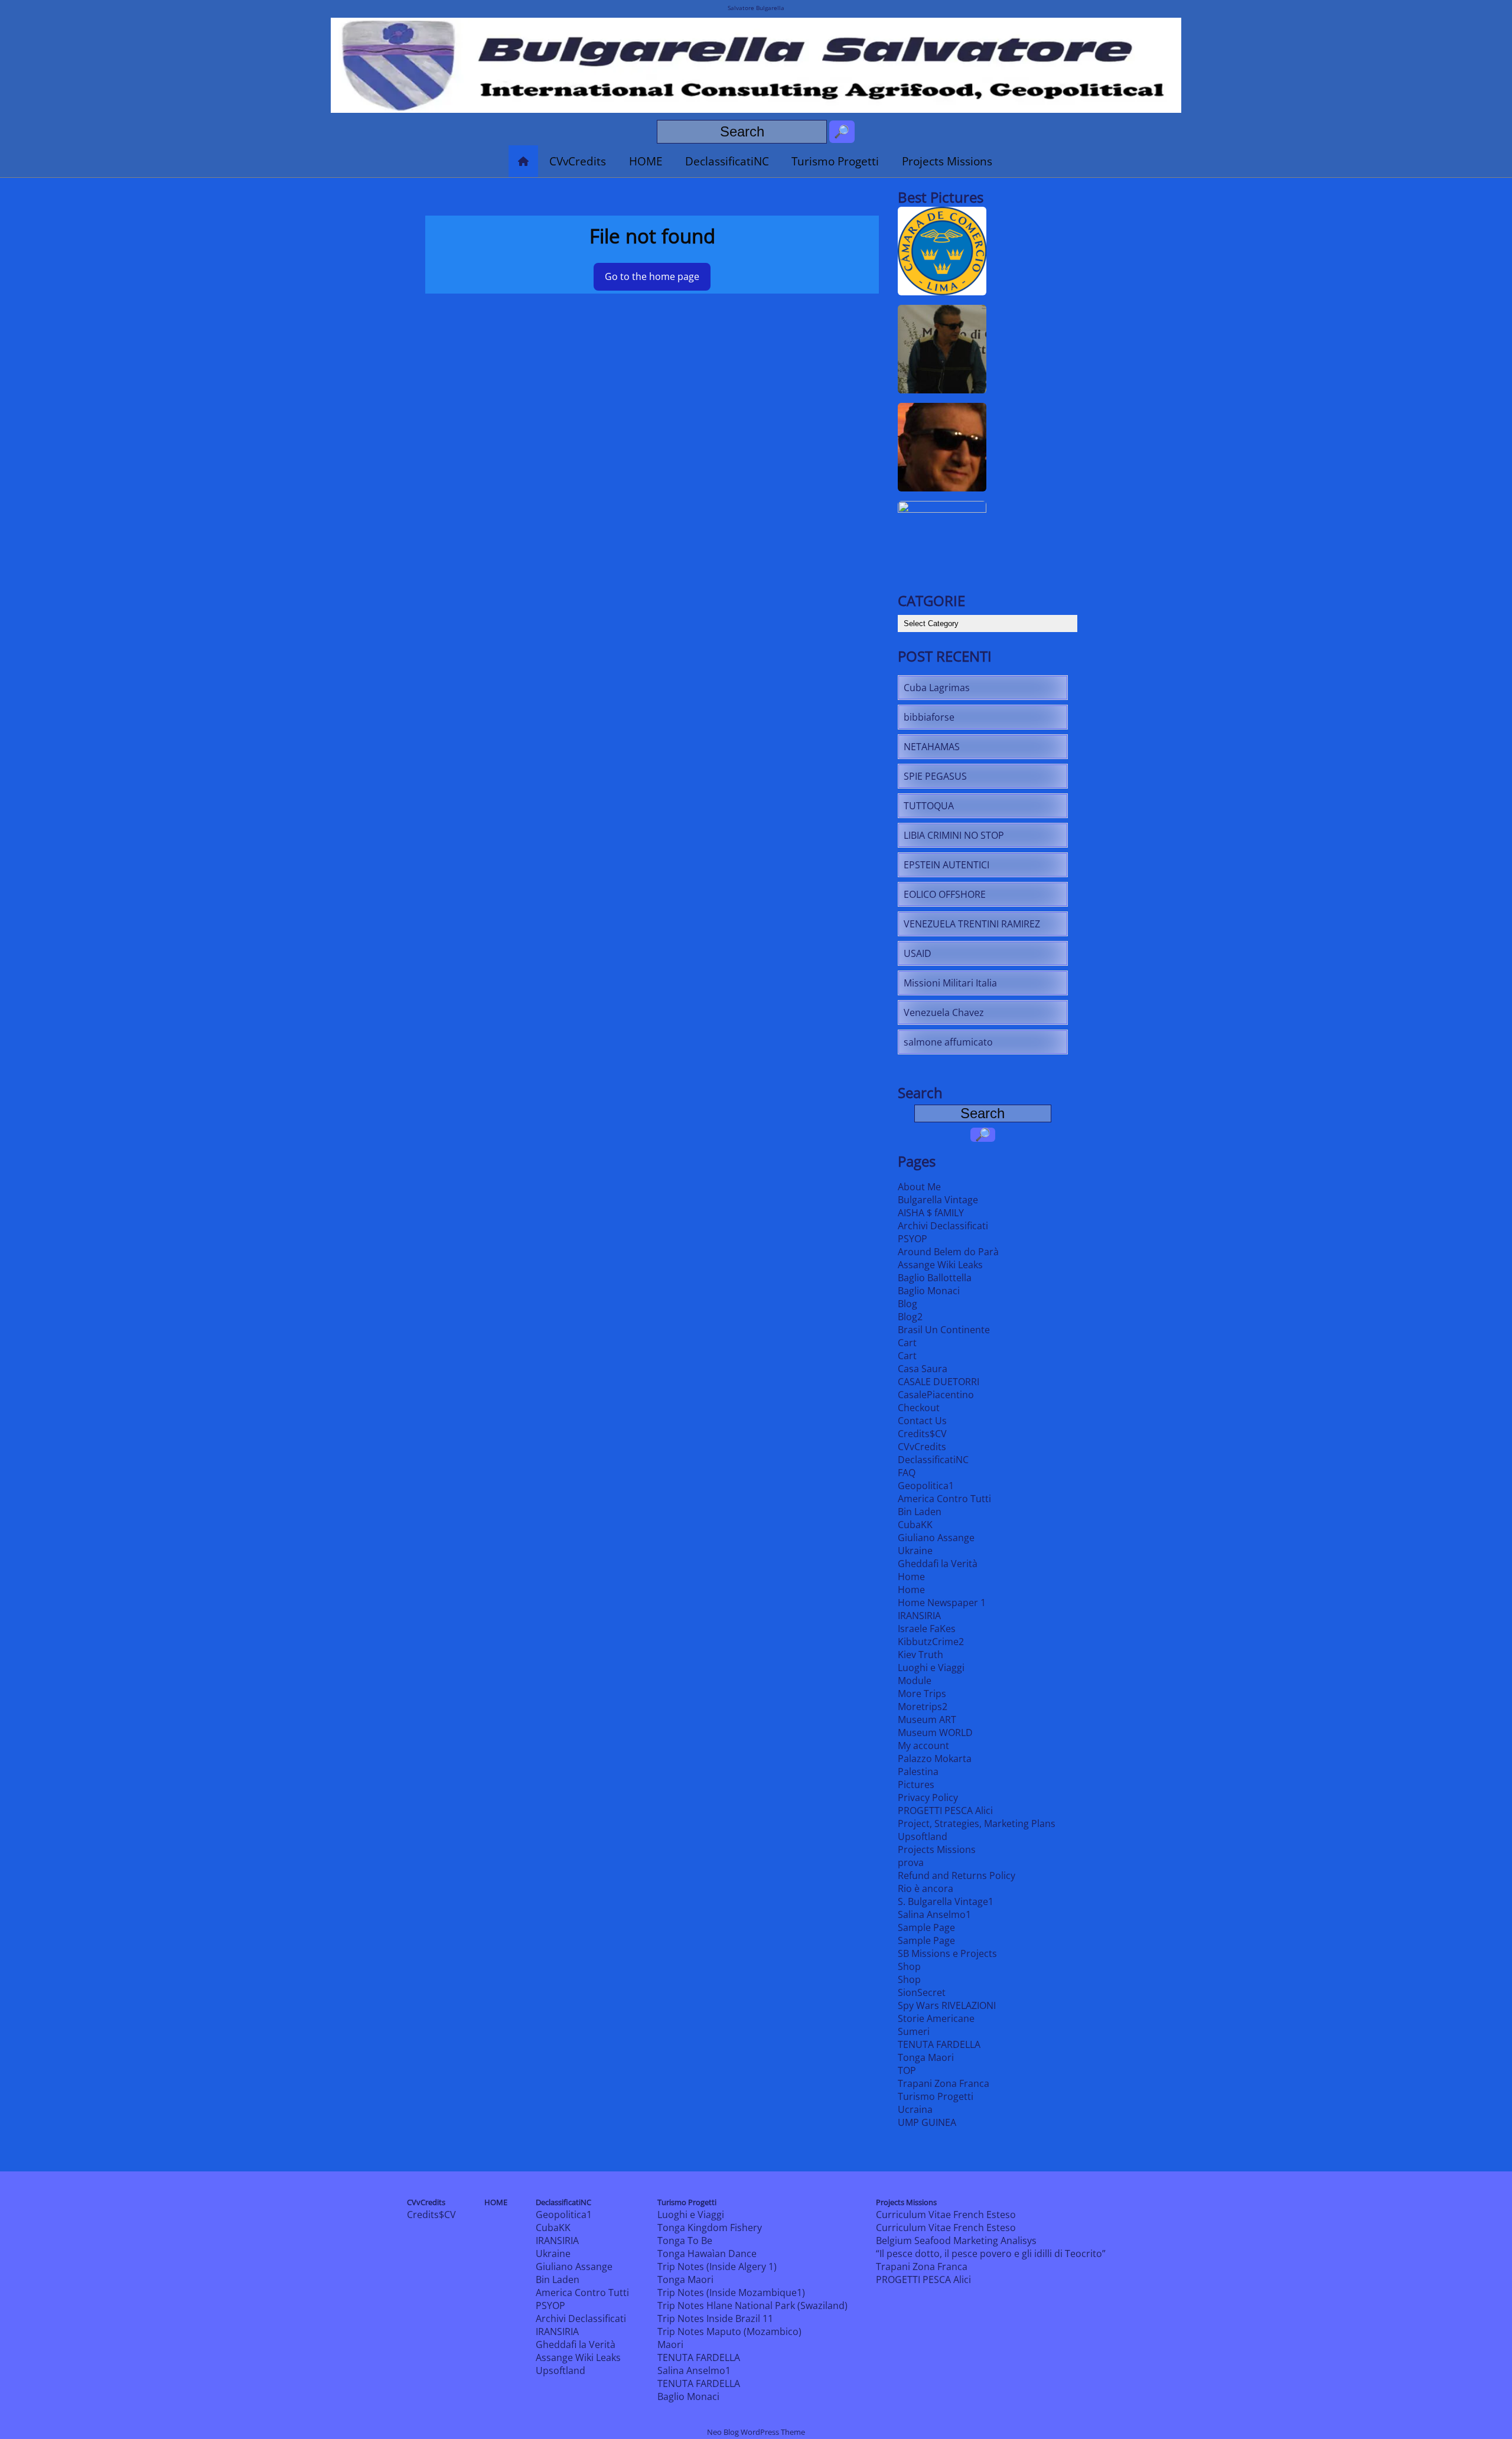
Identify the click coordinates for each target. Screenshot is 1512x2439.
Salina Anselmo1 (934, 1914)
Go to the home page (652, 276)
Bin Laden (920, 1512)
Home (911, 1577)
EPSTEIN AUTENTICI (946, 865)
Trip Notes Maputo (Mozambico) (729, 2331)
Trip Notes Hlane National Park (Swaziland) (752, 2306)
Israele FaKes (927, 1629)
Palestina (918, 1772)
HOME (646, 161)
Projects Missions (947, 161)
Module (915, 1681)
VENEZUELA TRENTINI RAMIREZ (972, 924)
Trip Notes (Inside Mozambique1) (731, 2293)
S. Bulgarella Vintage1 (946, 1901)
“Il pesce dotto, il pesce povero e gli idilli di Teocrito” (991, 2254)
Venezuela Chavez (944, 1012)
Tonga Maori (926, 2057)
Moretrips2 (923, 1707)
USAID (918, 953)
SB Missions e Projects (947, 1953)
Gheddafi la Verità (938, 1564)
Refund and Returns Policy (957, 1875)
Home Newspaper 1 (942, 1603)
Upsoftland (923, 1836)
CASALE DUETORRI (939, 1382)
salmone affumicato (948, 1042)
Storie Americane (936, 2018)
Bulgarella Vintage (938, 1200)
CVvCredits (578, 161)
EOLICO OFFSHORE (945, 894)
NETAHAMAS (932, 747)
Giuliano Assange (936, 1538)
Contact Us (922, 1421)
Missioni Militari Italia (950, 983)
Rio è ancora (926, 1888)
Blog (907, 1304)
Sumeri (914, 2031)
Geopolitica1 (926, 1486)
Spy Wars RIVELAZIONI (947, 2005)
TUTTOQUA (929, 806)
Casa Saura (923, 1369)
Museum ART (927, 1720)
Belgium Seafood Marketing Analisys (956, 2241)
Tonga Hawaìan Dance (707, 2254)
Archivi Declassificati (943, 1226)
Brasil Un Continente (944, 1330)
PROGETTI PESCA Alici (945, 1810)
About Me (919, 1187)
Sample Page (926, 1927)
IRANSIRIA (919, 1616)
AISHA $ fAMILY (931, 1213)
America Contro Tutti (944, 1499)
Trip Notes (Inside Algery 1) (717, 2267)
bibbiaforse (929, 717)
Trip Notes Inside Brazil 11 (715, 2318)
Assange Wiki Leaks (940, 1265)
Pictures (916, 1785)
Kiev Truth (920, 1655)
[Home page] (523, 161)
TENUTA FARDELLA (939, 2044)
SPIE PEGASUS (935, 776)
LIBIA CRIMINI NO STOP (954, 835)
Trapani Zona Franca (944, 2083)
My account (923, 1746)
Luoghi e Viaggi (931, 1668)
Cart (907, 1343)
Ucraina (915, 2109)
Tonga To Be (685, 2241)
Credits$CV (922, 1434)
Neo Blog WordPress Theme (756, 2432)
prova (911, 1862)
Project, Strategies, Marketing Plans (977, 1823)
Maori (670, 2344)
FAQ (907, 1473)
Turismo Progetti (835, 161)
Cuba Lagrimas (937, 688)
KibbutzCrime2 (931, 1642)
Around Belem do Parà (948, 1252)
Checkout (919, 1408)
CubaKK (915, 1525)
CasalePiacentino (936, 1395)
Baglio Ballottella (935, 1278)
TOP (907, 2070)
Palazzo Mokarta (935, 1759)
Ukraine (915, 1551)
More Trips (922, 1694)
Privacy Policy (928, 1797)
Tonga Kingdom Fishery (710, 2228)
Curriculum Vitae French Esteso (946, 2215)
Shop (909, 1966)
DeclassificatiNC (727, 161)
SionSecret (922, 1992)
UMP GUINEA (927, 2122)
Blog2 (910, 1317)
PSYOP (913, 1239)
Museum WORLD (935, 1733)
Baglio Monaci (929, 1291)
